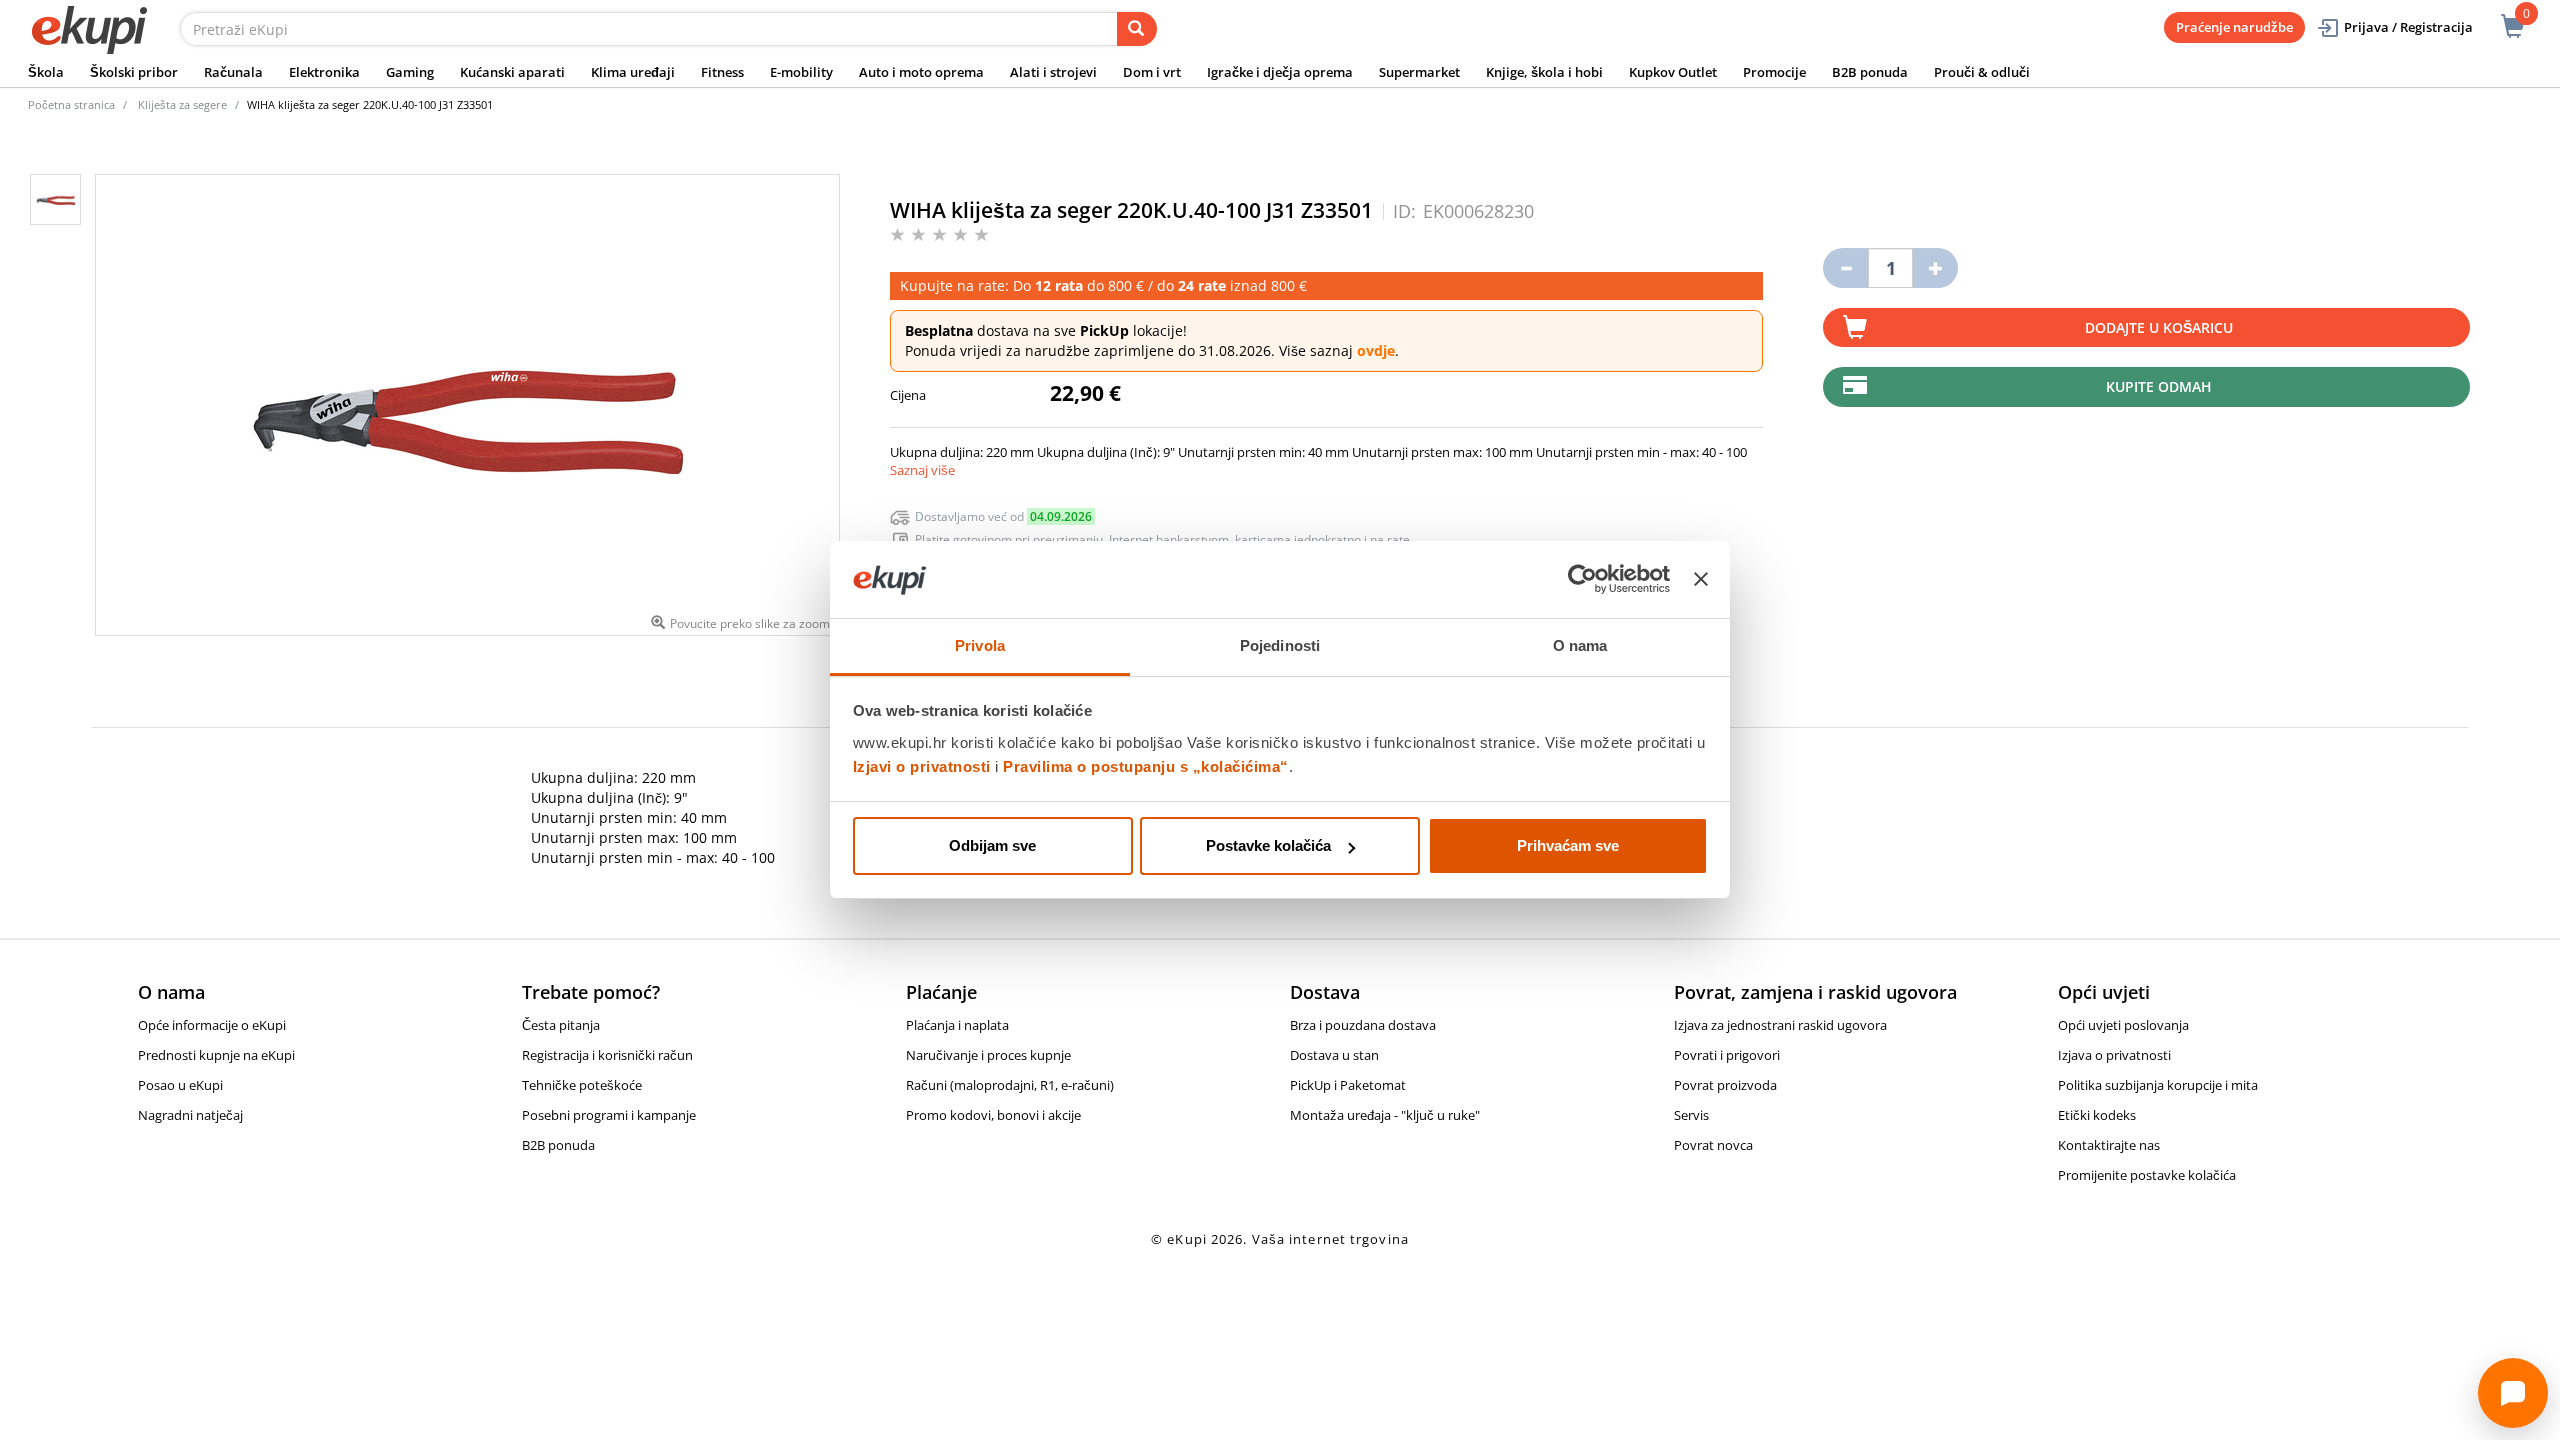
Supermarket (1419, 72)
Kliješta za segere (182, 104)
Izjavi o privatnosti (922, 766)
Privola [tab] (980, 645)
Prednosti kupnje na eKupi (216, 1055)
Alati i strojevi (1053, 72)
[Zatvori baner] (1701, 580)
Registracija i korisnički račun (607, 1055)
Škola (46, 72)
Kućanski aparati (512, 72)
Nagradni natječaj (190, 1115)
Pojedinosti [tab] (1280, 645)
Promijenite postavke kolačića (2147, 1175)
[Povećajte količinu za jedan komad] (1935, 268)
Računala (233, 72)
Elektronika (324, 72)
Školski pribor (134, 72)
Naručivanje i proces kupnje (988, 1055)
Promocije (1774, 72)
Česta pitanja (561, 1025)
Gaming (410, 72)
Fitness (722, 72)
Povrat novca (1713, 1145)
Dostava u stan (1334, 1055)
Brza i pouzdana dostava (1363, 1025)
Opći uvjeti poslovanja (2123, 1025)
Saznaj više (922, 470)
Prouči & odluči (1982, 72)
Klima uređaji (633, 72)
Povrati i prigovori (1727, 1055)
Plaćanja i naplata (957, 1025)
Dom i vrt (1152, 72)
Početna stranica (71, 104)
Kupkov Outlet (1673, 72)
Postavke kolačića (1268, 845)
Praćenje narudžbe (2234, 27)
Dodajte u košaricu (2159, 327)
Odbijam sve (992, 845)
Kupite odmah (2159, 386)
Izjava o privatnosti (2114, 1055)
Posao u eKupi (180, 1085)
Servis (1691, 1115)
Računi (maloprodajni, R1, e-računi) (1010, 1085)
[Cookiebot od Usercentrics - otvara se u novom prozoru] (1582, 580)
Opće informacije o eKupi (212, 1025)
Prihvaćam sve (1568, 845)
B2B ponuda (1870, 72)
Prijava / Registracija (2408, 27)
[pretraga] (1137, 29)
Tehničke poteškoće (582, 1085)
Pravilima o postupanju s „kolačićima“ (1146, 766)
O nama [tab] (1580, 645)
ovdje (1376, 350)
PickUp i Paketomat (1348, 1085)
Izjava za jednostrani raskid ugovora (1780, 1025)
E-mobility (801, 72)
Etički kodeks (2097, 1115)
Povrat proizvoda (1725, 1085)
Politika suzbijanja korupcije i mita (2158, 1085)
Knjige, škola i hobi (1544, 72)
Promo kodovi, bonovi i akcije (993, 1115)
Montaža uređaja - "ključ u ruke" (1385, 1115)
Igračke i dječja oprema (1280, 72)
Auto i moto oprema (921, 72)
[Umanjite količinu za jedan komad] (1845, 268)
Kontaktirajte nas (2109, 1145)
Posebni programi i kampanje (609, 1115)
